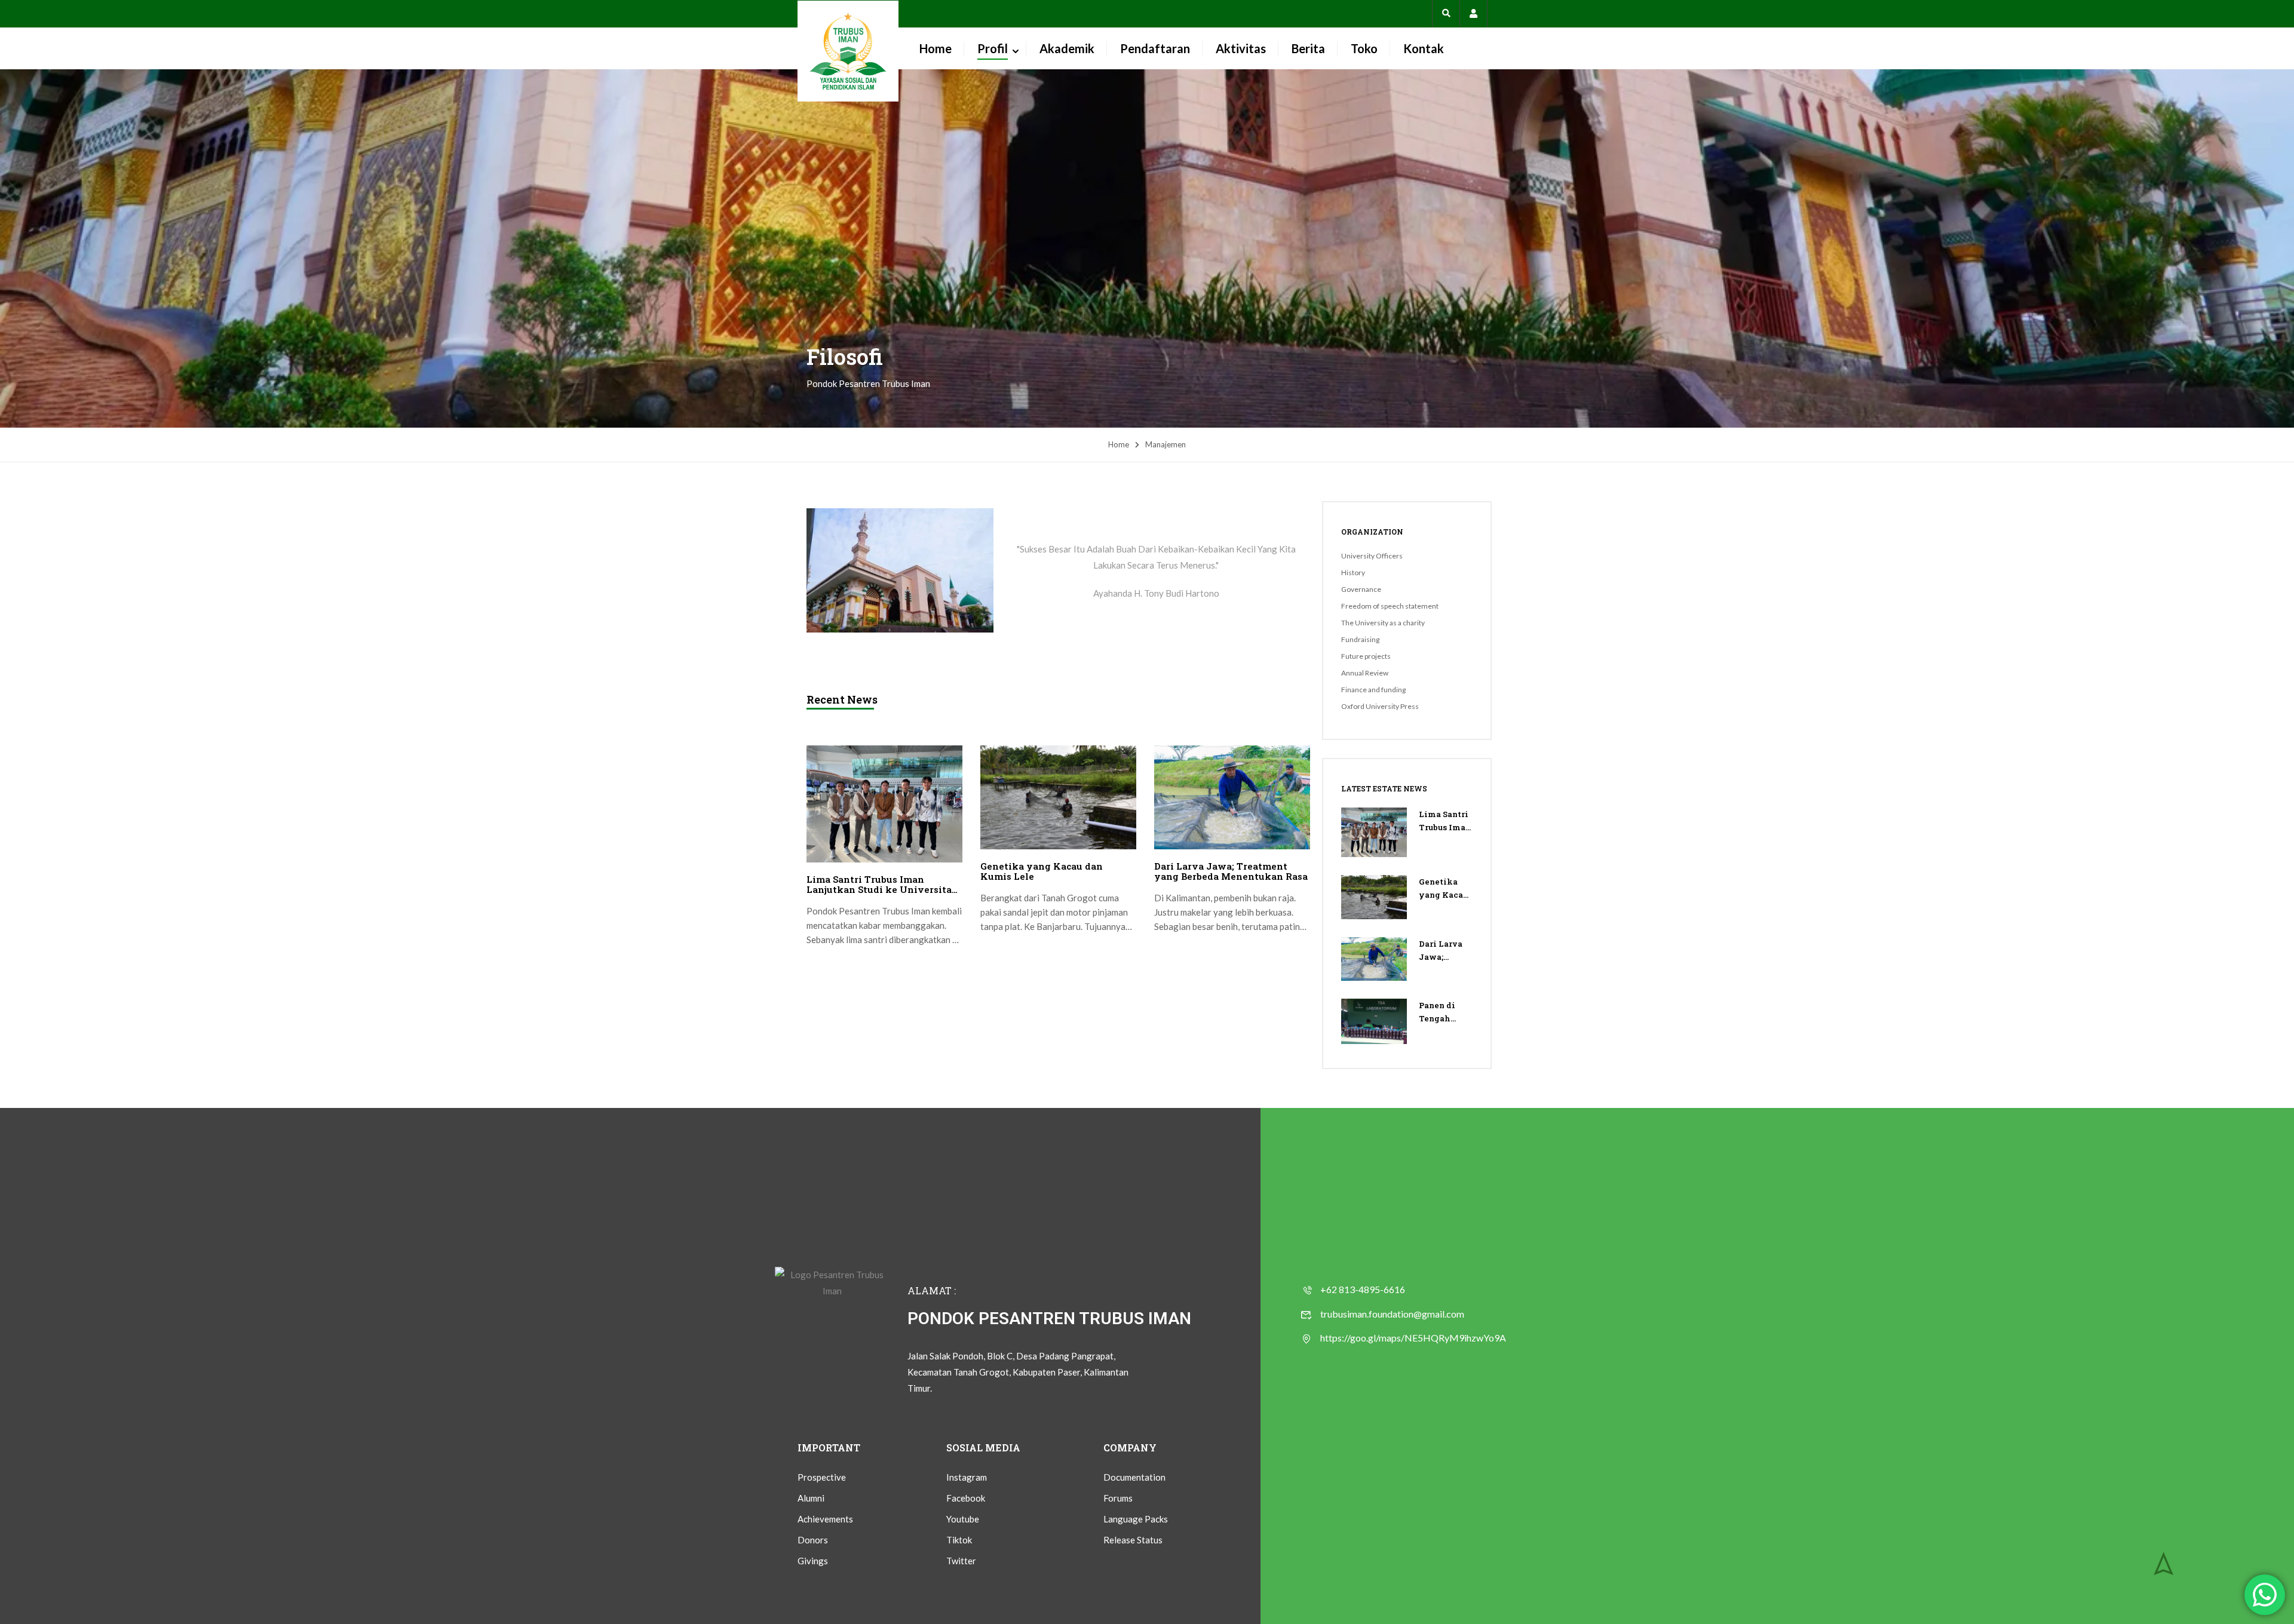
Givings (813, 1561)
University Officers (1372, 556)
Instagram (967, 1477)
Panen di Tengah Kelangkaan (1445, 1012)
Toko (1364, 48)
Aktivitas (1241, 48)
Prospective (822, 1477)
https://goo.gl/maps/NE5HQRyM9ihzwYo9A (1413, 1338)
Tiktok (959, 1540)
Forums (1118, 1498)
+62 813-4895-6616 (1363, 1289)
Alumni (811, 1498)
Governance (1361, 589)
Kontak (1424, 48)
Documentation (1134, 1477)
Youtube (963, 1519)
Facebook (966, 1498)
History (1353, 572)
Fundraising (1360, 639)
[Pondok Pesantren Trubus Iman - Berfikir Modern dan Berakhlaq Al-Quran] (848, 51)
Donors (813, 1540)
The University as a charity (1383, 623)
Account (1473, 13)
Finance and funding (1373, 690)
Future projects (1366, 656)
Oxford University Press (1380, 706)
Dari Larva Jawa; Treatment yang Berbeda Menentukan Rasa (1231, 871)
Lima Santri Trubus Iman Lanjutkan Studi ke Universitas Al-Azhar (881, 885)
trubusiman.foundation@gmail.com (1392, 1314)
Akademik (1067, 48)
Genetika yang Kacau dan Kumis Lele (1042, 871)
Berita (1308, 48)
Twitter (961, 1561)
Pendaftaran (1155, 48)
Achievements (825, 1519)
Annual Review (1365, 673)
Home (936, 48)
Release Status (1133, 1540)
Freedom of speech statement (1390, 606)
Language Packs (1136, 1519)
